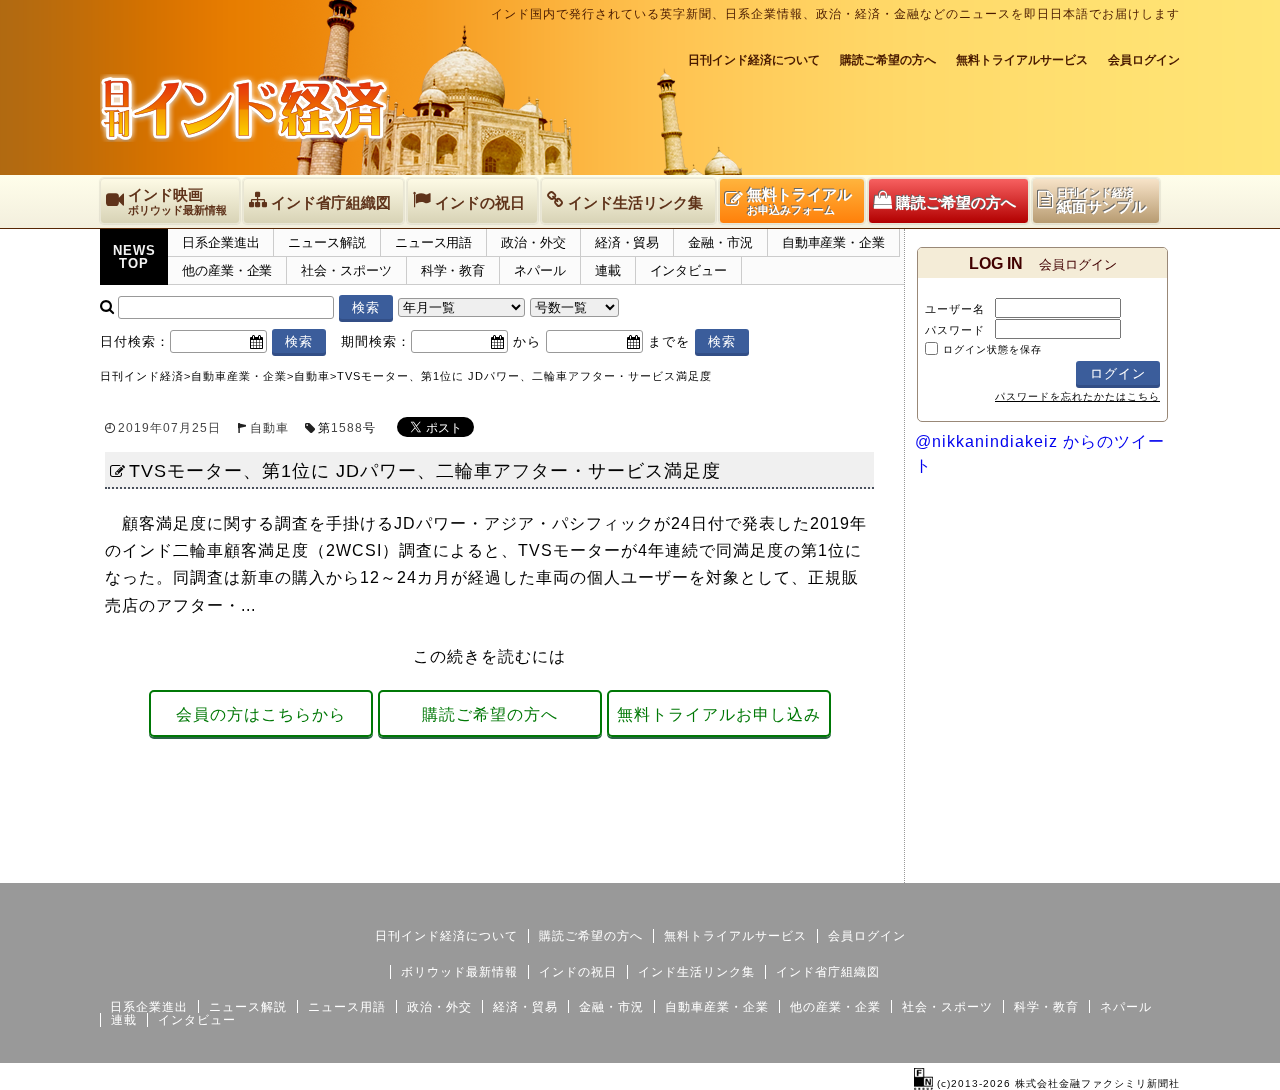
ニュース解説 (326, 242)
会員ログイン (1144, 60)
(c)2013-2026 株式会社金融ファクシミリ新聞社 (1056, 1083)
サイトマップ (1028, 867)
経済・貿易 (627, 242)
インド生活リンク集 (696, 972)
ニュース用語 (433, 242)
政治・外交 (533, 242)
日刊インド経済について (754, 60)
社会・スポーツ (346, 270)
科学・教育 (453, 270)
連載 (608, 270)
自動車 (269, 428)
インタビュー (688, 270)
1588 (347, 428)
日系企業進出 (220, 242)
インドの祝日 (578, 972)
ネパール (540, 270)
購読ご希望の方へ (888, 60)
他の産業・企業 (227, 270)
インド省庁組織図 (828, 972)
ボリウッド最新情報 (459, 972)
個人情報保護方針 (1132, 867)
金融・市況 (720, 242)
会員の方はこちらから (261, 714)
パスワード (955, 330)
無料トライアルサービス (1022, 60)
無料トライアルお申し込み (719, 714)
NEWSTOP (134, 257)
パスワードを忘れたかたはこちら (1077, 396)
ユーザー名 (955, 309)
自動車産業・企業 (833, 242)
